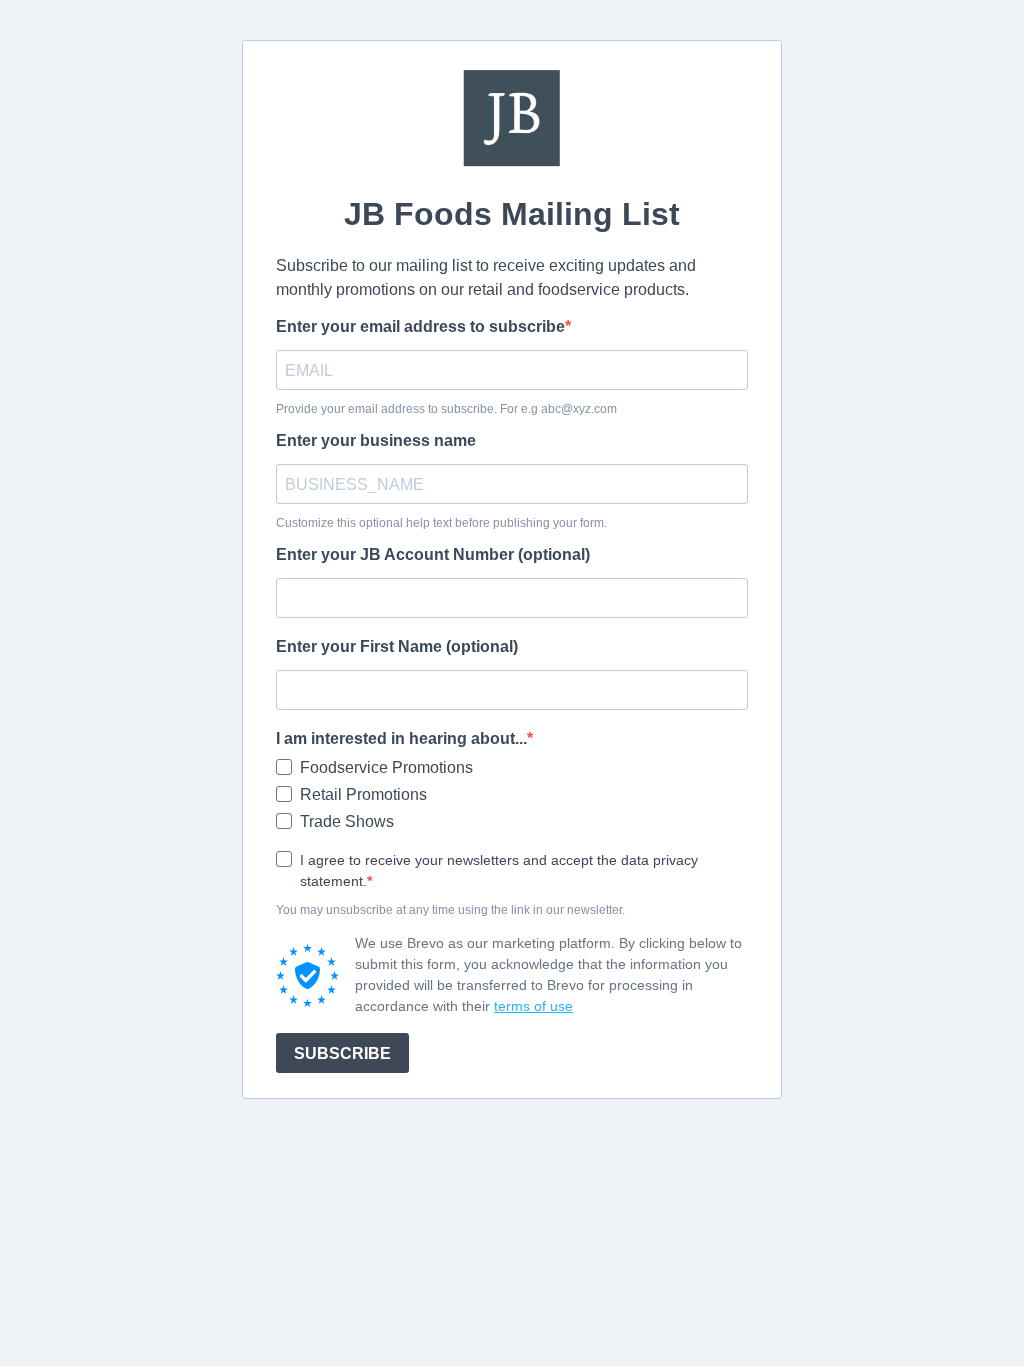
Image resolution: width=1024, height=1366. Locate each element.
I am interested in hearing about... (401, 738)
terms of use (533, 1006)
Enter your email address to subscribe (420, 326)
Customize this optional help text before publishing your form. (441, 523)
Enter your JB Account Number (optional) (433, 554)
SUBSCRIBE (342, 1053)
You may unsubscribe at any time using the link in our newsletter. (450, 910)
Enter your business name (376, 440)
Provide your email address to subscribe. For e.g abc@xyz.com (446, 409)
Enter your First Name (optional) (397, 646)
